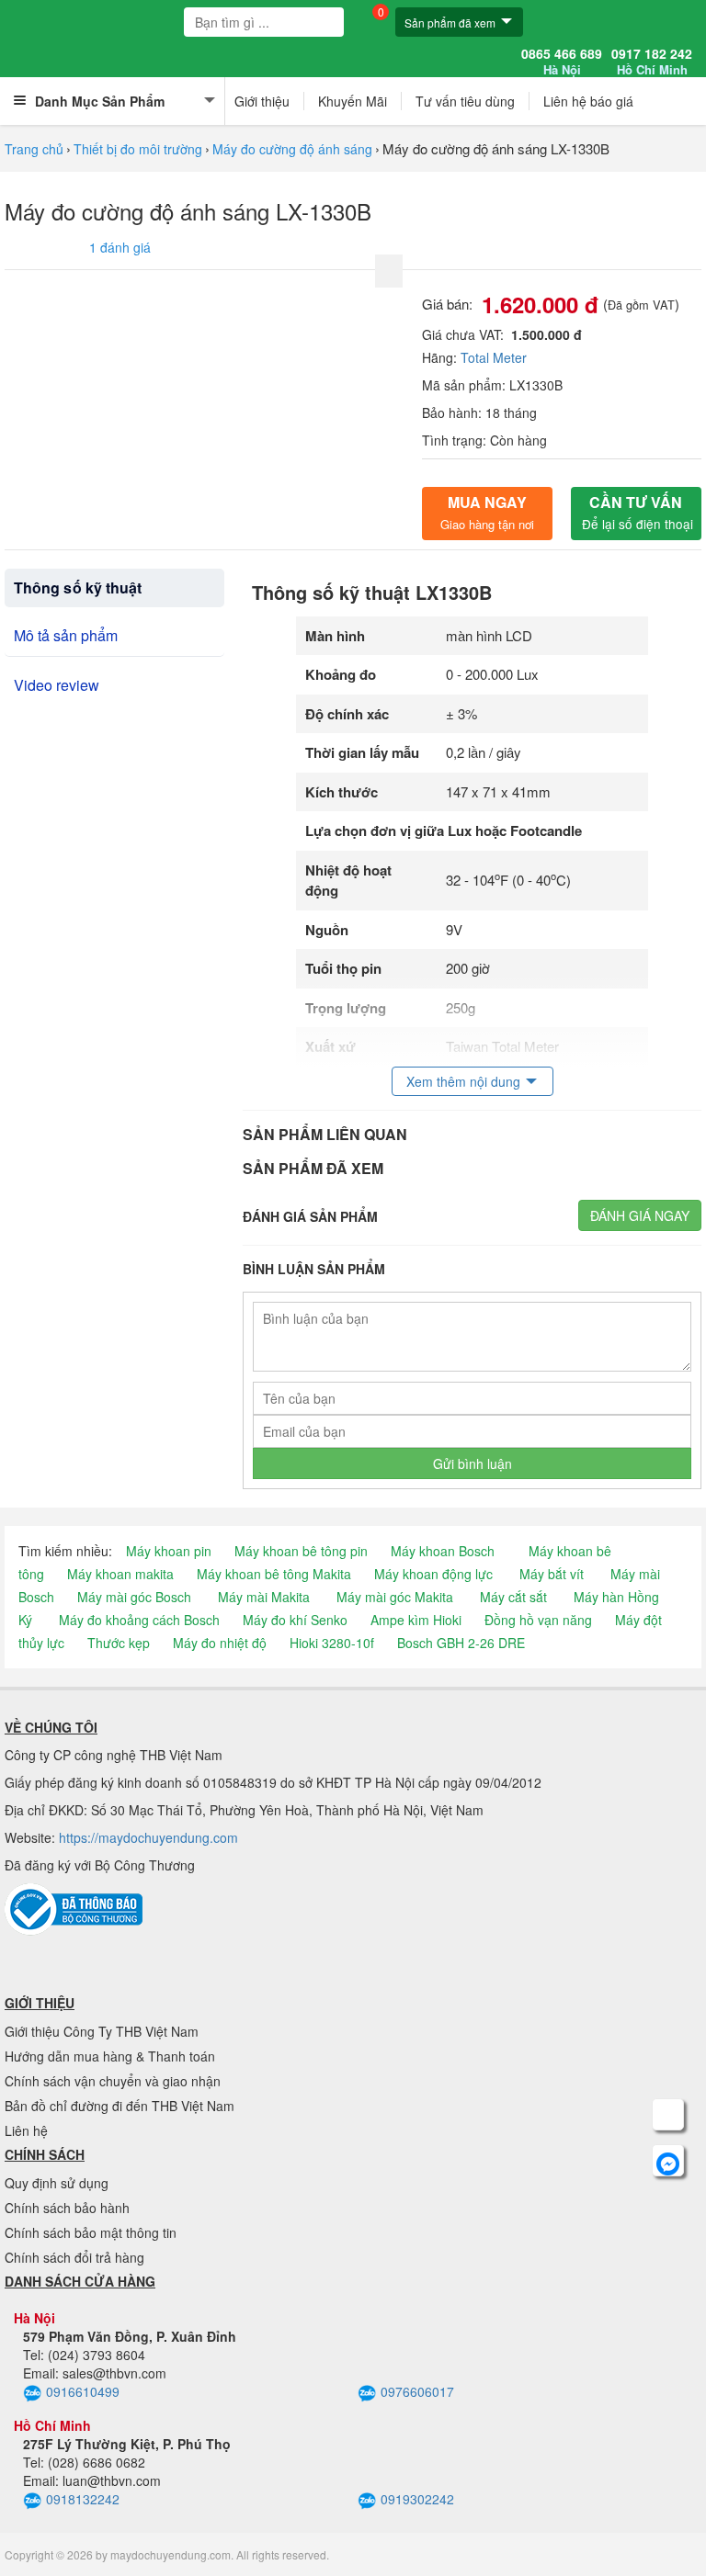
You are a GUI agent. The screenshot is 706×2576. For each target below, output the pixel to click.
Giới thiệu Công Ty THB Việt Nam (102, 2031)
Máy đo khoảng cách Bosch (139, 1620)
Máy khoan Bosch (443, 1551)
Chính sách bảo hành (67, 2208)
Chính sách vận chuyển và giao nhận (113, 2081)
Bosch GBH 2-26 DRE (461, 1643)
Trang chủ (34, 149)
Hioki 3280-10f (332, 1643)
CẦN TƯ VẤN (638, 512)
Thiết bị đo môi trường (138, 149)
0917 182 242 (652, 62)
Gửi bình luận (473, 1463)
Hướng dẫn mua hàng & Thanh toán (110, 2056)
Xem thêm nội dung (463, 1081)
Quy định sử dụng (57, 2183)
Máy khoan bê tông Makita (274, 1574)
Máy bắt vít (552, 1574)
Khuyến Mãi (353, 101)
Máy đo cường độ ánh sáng (292, 149)
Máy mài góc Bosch (134, 1597)
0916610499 (83, 2391)
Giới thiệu (262, 101)
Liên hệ (26, 2130)
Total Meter (494, 357)
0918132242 (83, 2499)
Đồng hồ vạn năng (538, 1620)
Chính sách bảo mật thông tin (91, 2232)
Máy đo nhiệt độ (220, 1643)
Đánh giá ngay (640, 1215)
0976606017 (417, 2391)
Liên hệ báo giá (588, 101)
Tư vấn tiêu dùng (465, 101)
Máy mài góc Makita (395, 1597)
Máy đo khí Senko (295, 1620)
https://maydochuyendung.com (148, 1837)
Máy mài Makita (264, 1597)
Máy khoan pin (169, 1551)
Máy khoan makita (120, 1574)
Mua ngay (487, 512)
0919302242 (417, 2499)
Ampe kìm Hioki (416, 1620)
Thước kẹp (119, 1643)
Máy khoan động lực (433, 1574)
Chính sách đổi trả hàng (74, 2257)
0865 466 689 (562, 62)
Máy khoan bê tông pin (301, 1551)
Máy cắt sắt (513, 1597)
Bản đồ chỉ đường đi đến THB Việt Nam (120, 2106)
